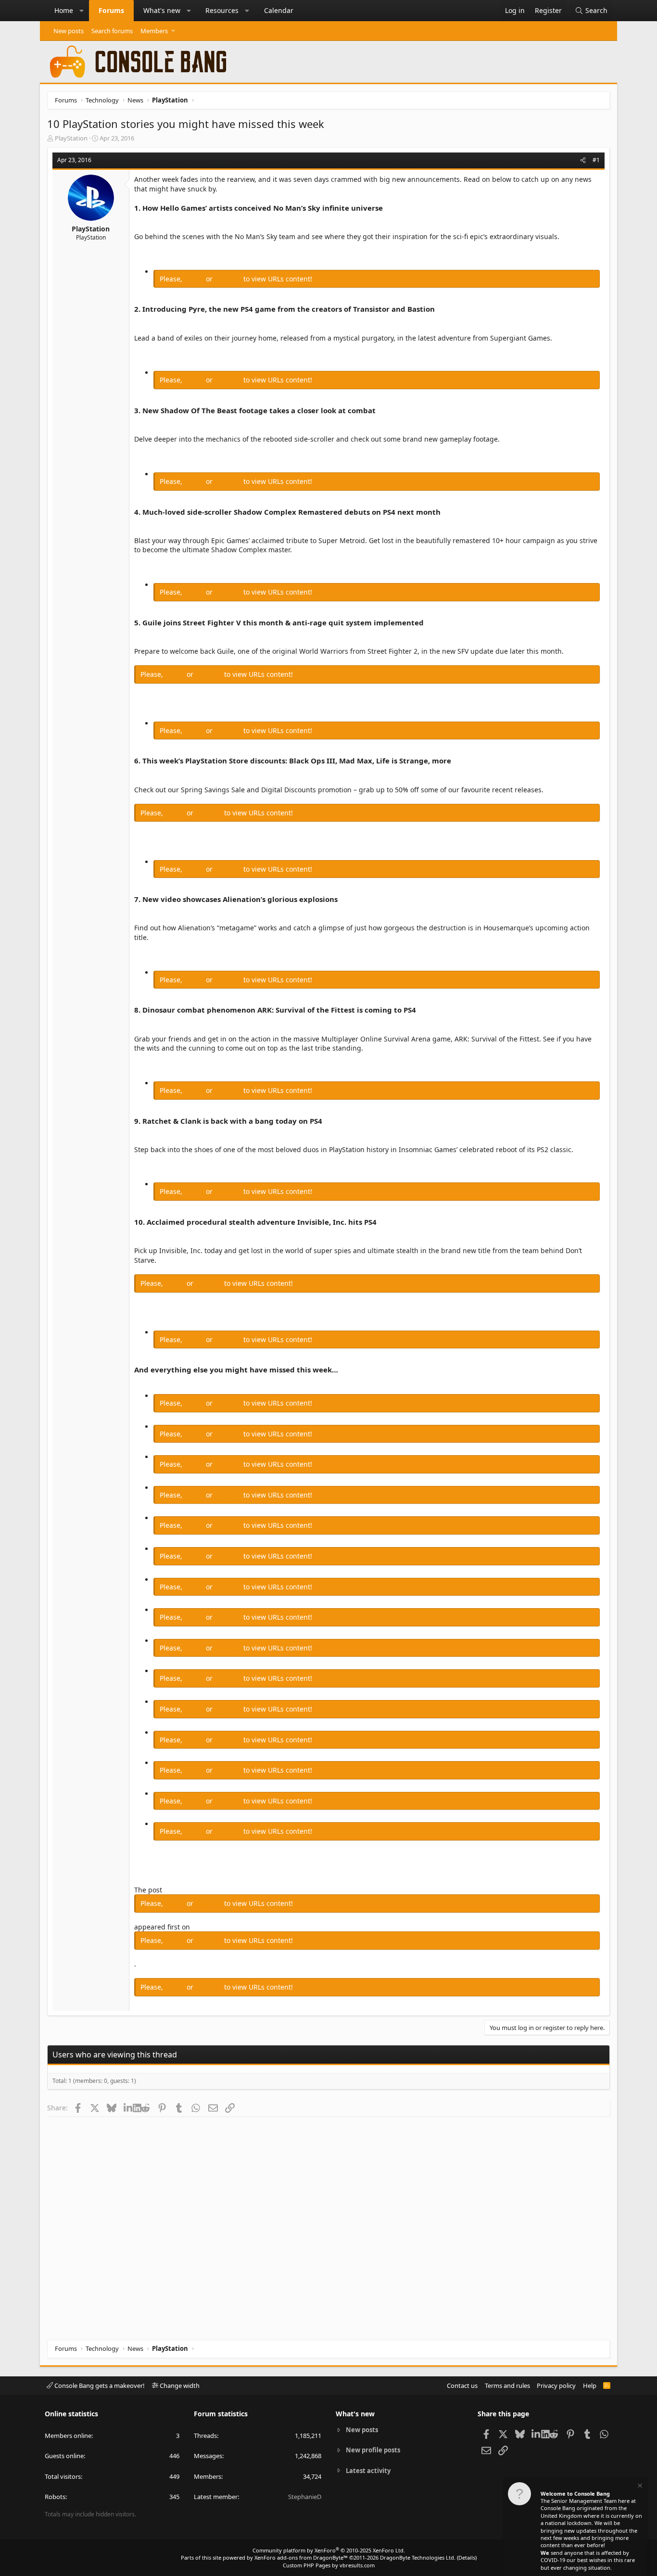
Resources (222, 10)
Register (229, 279)
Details (467, 2557)
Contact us (462, 2386)
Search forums (112, 31)
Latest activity (368, 2471)
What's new (162, 10)
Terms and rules (507, 2386)
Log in (195, 279)
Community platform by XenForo (329, 2550)
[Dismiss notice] (639, 2487)
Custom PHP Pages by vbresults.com (329, 2565)
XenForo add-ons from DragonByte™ (301, 2557)
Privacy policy (556, 2386)
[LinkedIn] (128, 2107)
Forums (111, 10)
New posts (69, 31)
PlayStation (71, 138)
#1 (596, 160)
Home (64, 10)
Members (154, 31)
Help (590, 2386)
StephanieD (305, 2497)
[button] (82, 11)
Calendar (279, 10)
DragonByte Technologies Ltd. (418, 2557)
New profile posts (373, 2450)
